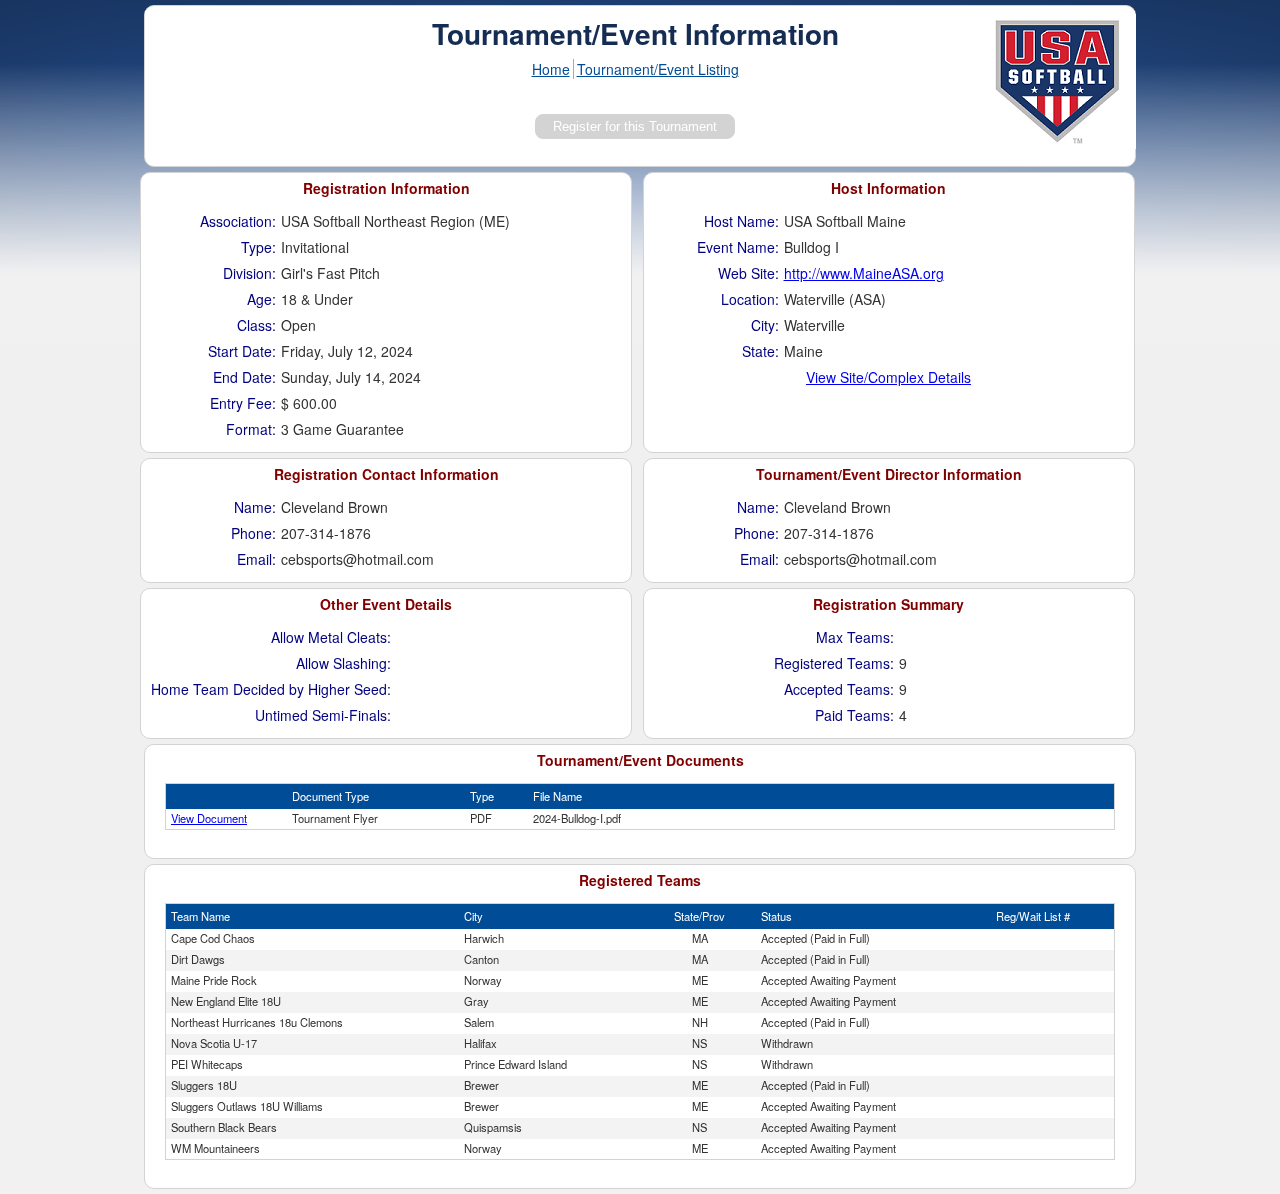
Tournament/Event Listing (658, 69)
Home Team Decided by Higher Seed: (271, 689)
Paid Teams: (854, 715)
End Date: (244, 377)
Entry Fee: (243, 403)
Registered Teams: (834, 663)
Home (551, 69)
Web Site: (748, 273)
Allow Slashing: (343, 663)
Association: (238, 221)
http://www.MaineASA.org (864, 273)
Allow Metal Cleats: (331, 637)
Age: (261, 299)
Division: (249, 273)
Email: (256, 559)
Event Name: (738, 247)
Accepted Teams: (839, 689)
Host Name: (741, 221)
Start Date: (242, 351)
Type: (258, 247)
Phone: (253, 533)
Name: (255, 507)
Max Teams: (855, 637)
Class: (256, 325)
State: (760, 351)
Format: (251, 429)
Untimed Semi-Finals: (323, 715)
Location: (750, 299)
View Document (209, 818)
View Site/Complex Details (888, 377)
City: (765, 325)
